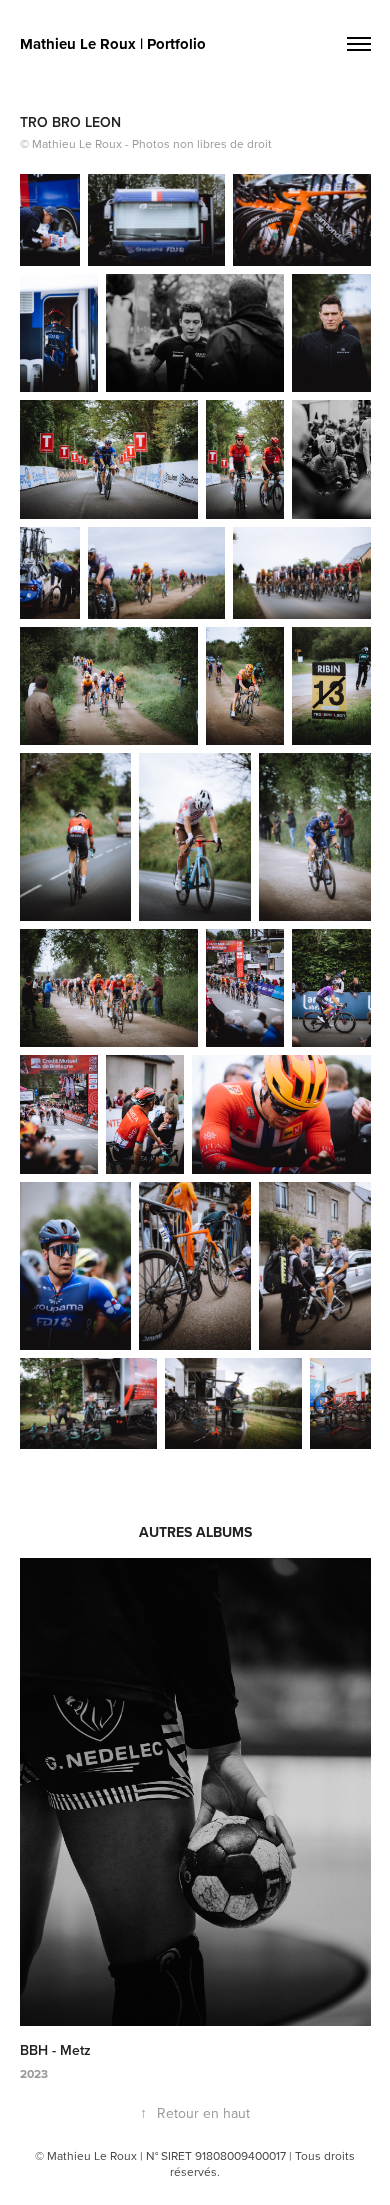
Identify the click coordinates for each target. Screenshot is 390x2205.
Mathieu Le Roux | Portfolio (113, 44)
